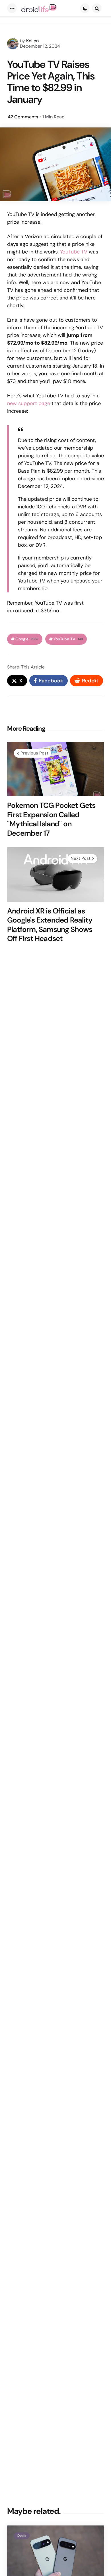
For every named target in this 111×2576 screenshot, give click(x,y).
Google (27, 639)
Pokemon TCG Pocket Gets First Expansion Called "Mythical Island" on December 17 (51, 819)
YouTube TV (74, 252)
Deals (22, 2536)
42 (23, 117)
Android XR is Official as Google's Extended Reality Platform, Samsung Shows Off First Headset (50, 925)
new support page (29, 403)
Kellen (32, 41)
